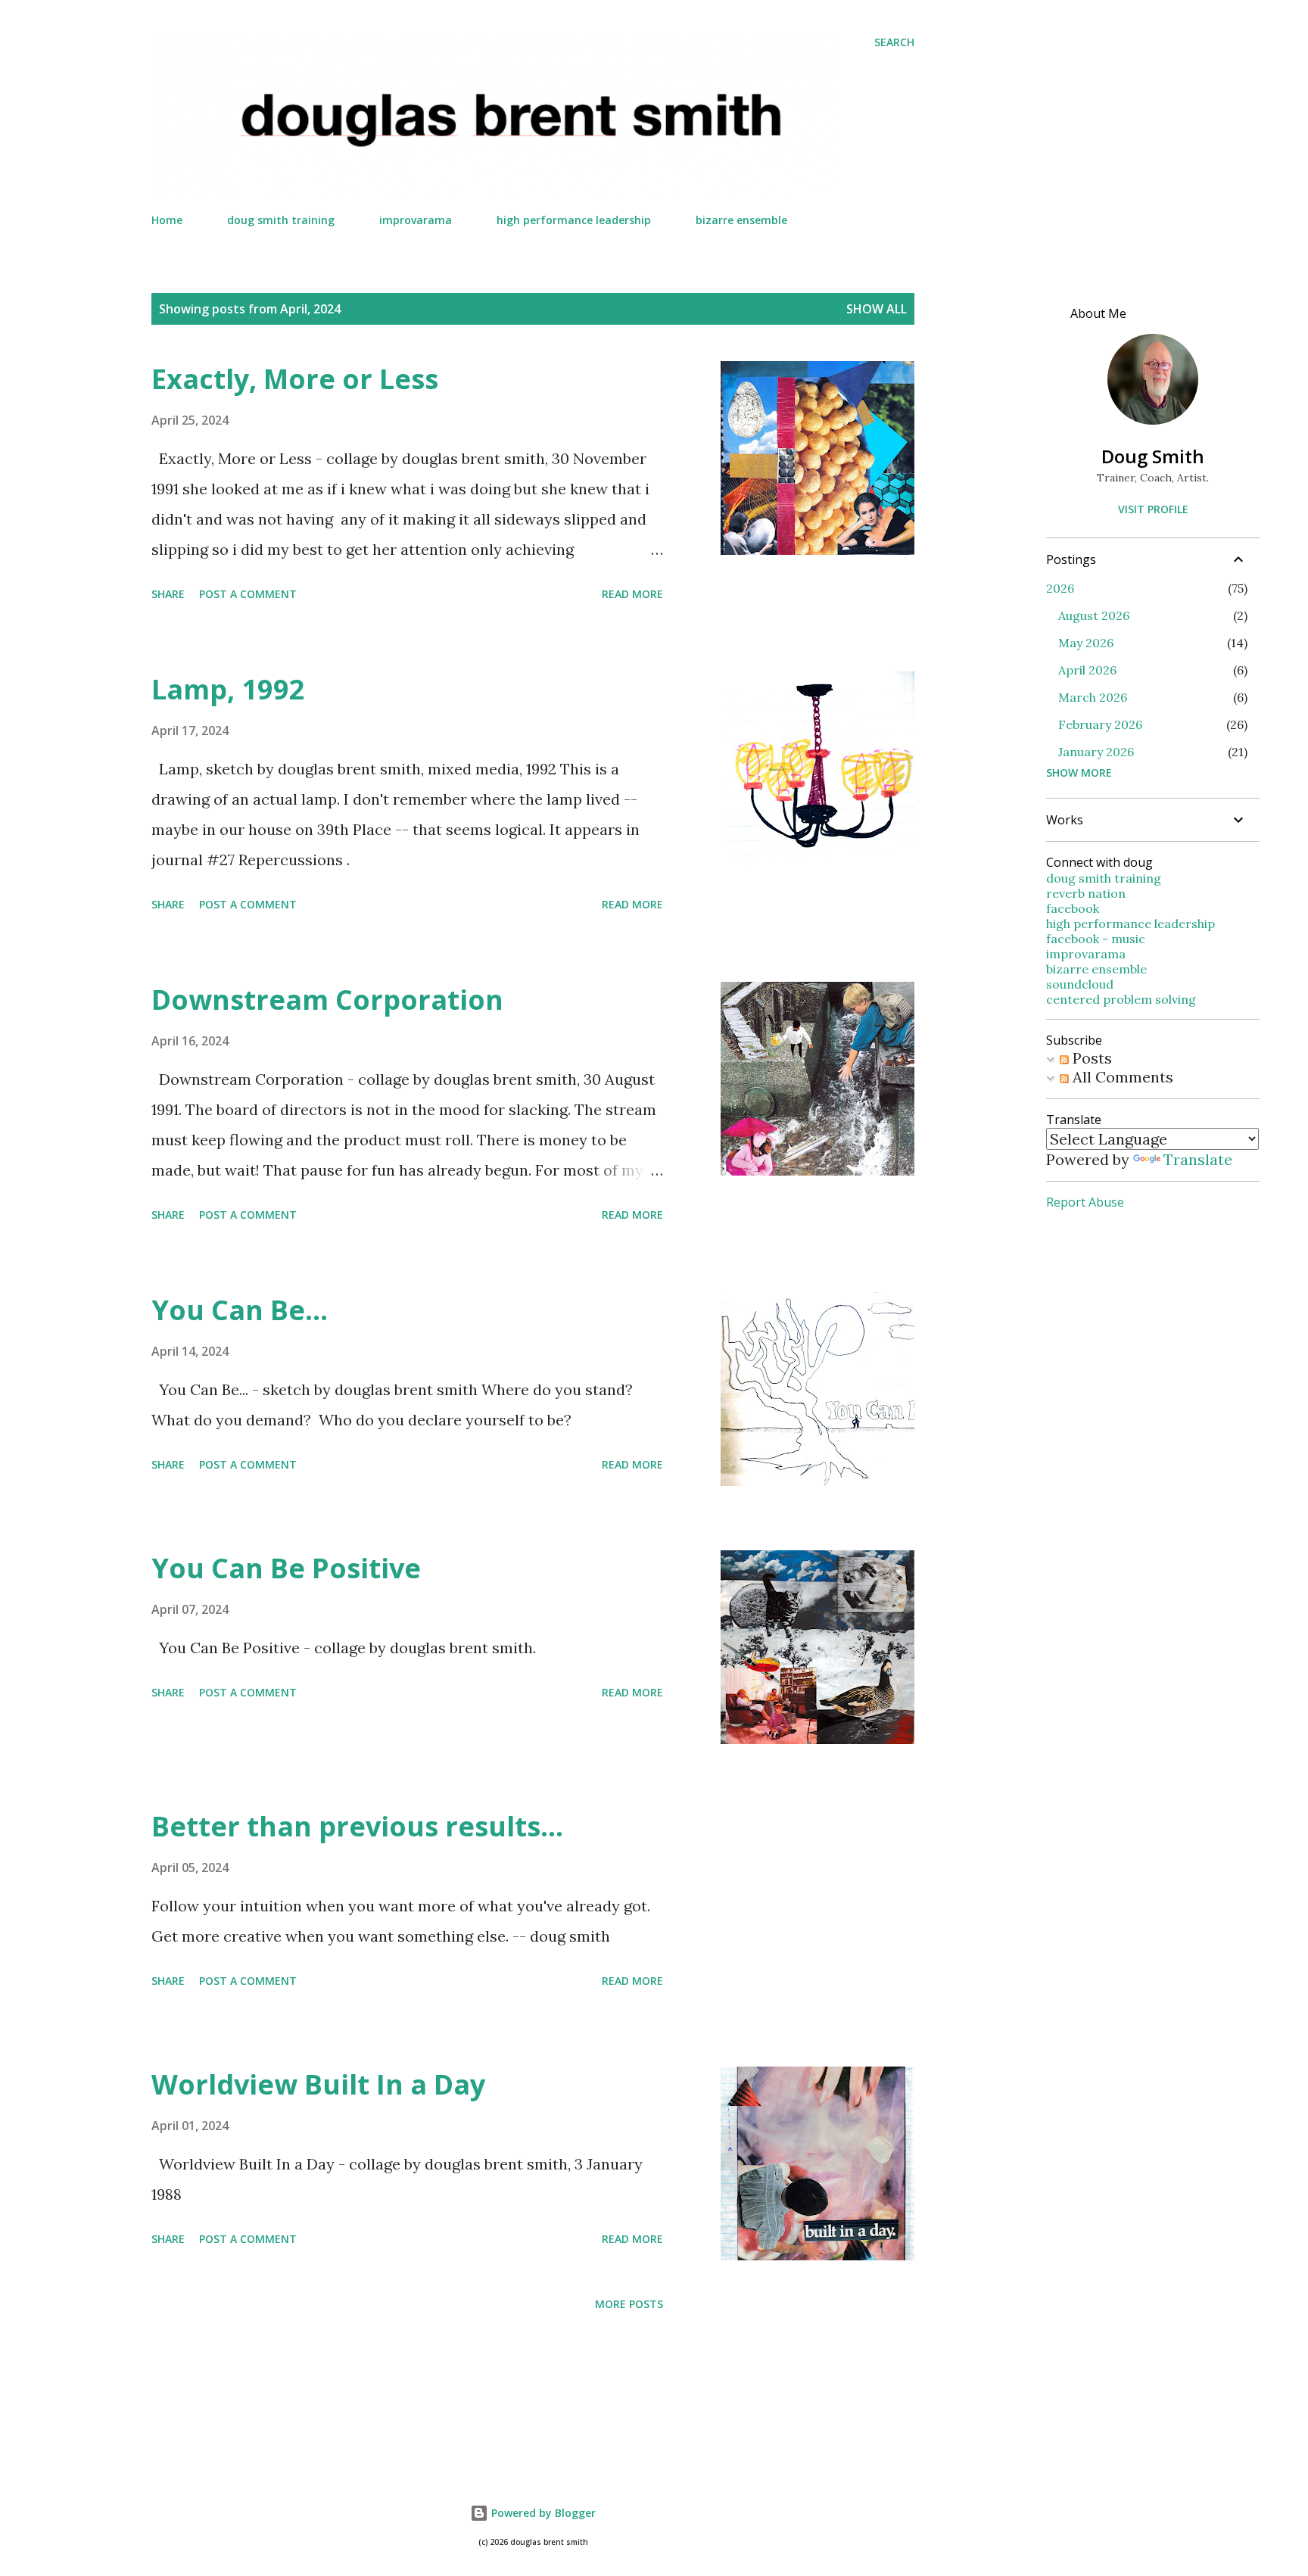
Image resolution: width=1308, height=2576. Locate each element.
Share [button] (168, 594)
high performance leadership (574, 220)
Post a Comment (248, 594)
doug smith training (281, 220)
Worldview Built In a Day (318, 2084)
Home (167, 220)
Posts (1090, 1058)
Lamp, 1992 (228, 689)
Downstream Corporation (327, 1000)
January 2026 (1096, 752)
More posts (629, 2304)
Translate (1198, 1159)
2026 (1060, 588)
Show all (877, 309)
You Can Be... (240, 1310)
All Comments (1121, 1077)
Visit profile (1153, 509)
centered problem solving (1121, 999)
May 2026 (1086, 643)
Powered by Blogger (542, 2513)
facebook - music (1096, 939)
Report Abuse (1085, 1202)
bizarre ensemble (741, 220)
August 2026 (1094, 615)
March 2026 (1093, 697)
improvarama (416, 220)
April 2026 (1087, 670)
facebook (1073, 908)
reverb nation (1086, 893)
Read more (632, 594)
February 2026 (1100, 724)
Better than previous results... (357, 1826)
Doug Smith (1153, 456)
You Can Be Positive (286, 1568)
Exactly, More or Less (295, 379)
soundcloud (1080, 984)
